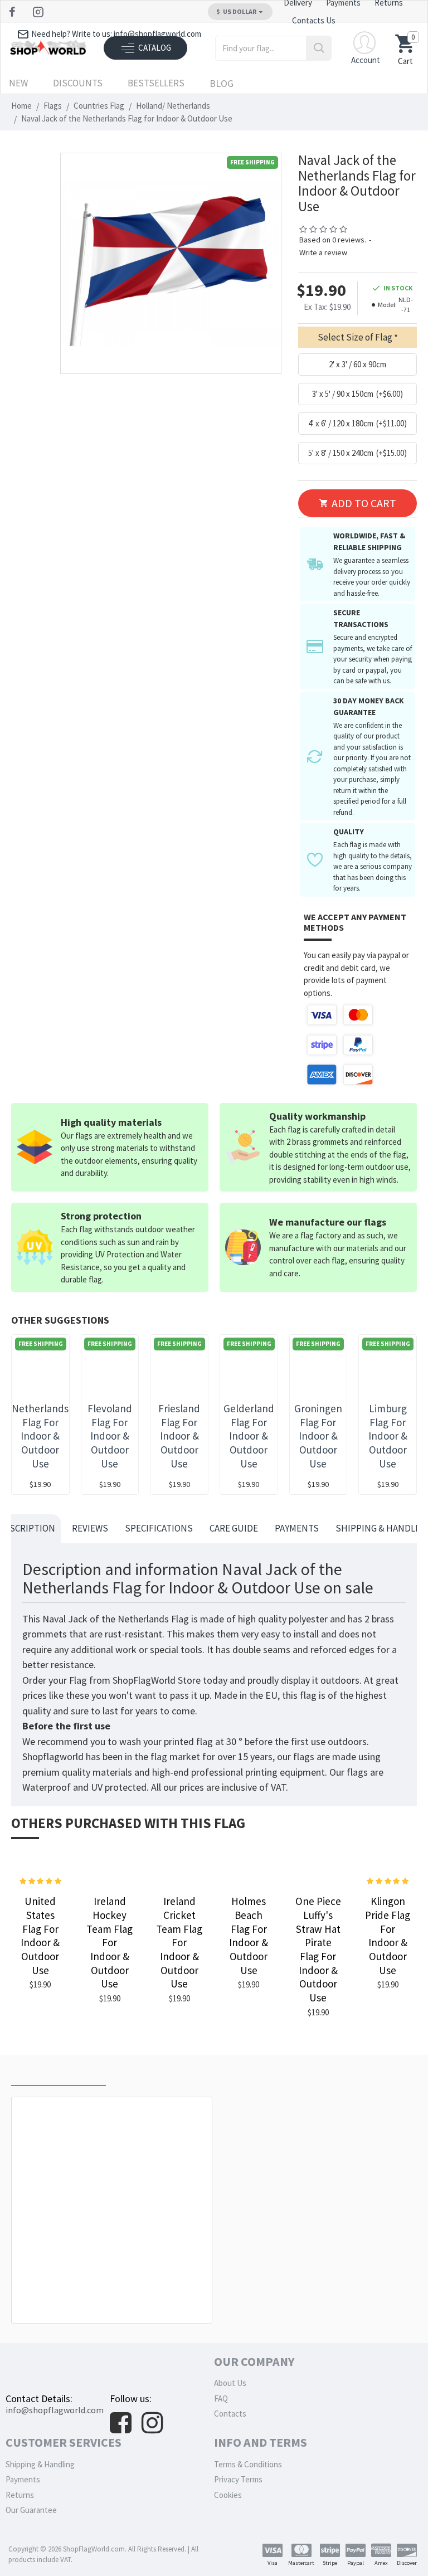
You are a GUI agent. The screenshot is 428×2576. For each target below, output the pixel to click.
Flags (53, 106)
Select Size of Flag (355, 337)
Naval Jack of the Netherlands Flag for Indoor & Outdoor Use (114, 2298)
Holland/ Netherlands (173, 106)
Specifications (159, 1528)
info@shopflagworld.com (55, 2410)
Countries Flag (99, 106)
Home (21, 106)
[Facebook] (14, 12)
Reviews (90, 1528)
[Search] (318, 48)
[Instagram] (39, 12)
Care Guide (234, 1528)
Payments (297, 1528)
